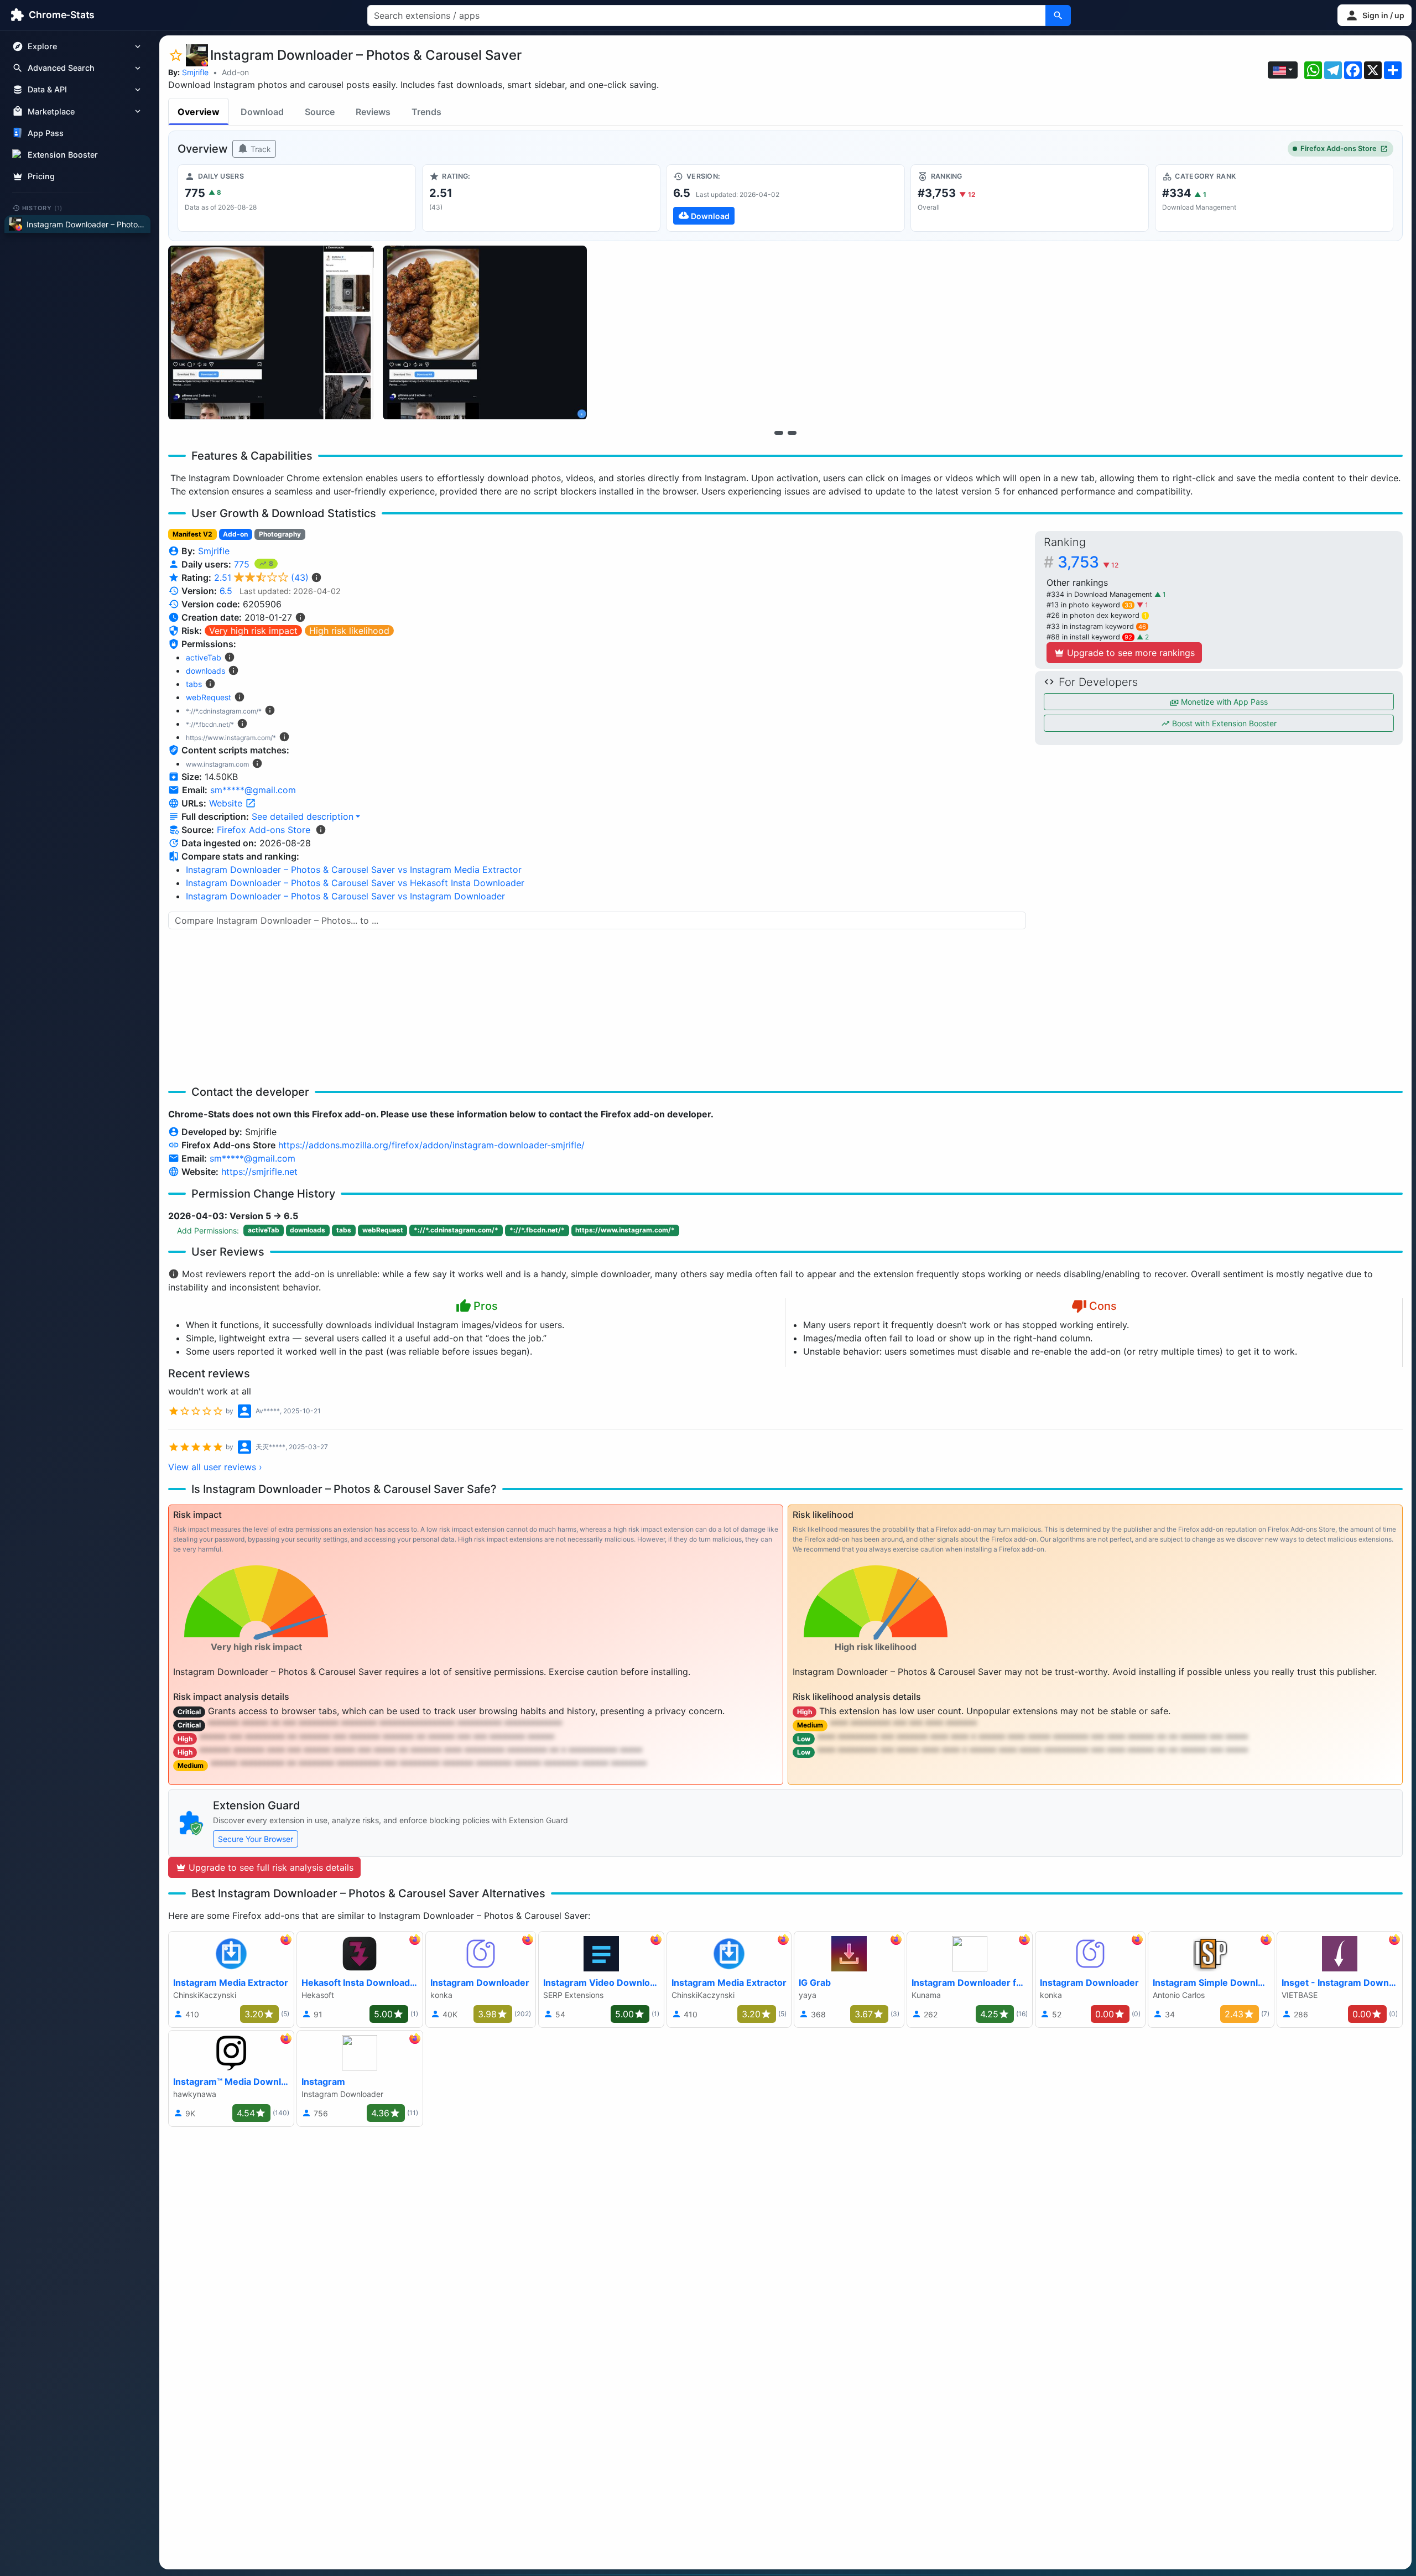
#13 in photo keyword (1089, 605)
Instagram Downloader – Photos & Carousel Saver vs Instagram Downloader (345, 896)
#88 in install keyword (1089, 637)
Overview (199, 112)
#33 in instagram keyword (1096, 626)
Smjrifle (195, 72)
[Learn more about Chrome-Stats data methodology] (321, 830)
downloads (205, 671)
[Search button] (1058, 15)
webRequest (209, 697)
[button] (1375, 15)
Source (320, 112)
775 (243, 564)
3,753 (1088, 562)
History (43, 207)
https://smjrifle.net (259, 1172)
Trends (426, 112)
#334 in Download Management (1100, 594)
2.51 (261, 577)
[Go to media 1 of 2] (779, 433)
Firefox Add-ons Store (1339, 149)
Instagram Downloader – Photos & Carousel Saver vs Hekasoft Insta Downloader (355, 883)
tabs (194, 684)
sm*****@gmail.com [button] (253, 790)
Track (260, 149)
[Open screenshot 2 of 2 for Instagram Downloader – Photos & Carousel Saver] (485, 333)
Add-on (235, 72)
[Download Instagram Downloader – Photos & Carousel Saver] (785, 198)
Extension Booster (63, 155)
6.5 (226, 591)
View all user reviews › (215, 1467)
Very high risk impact (253, 631)
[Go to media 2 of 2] (792, 433)
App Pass (46, 133)
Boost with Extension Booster (1223, 723)
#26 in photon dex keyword (1097, 615)
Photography (280, 534)
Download (262, 112)
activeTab (204, 657)
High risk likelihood (349, 631)
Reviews (373, 112)
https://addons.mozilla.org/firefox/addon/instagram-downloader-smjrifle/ (431, 1145)
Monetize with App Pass (1223, 702)
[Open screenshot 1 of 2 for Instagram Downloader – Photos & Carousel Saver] (271, 333)
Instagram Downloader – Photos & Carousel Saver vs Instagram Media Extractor (354, 870)
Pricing (41, 176)
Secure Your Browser (256, 1839)
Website (227, 803)
